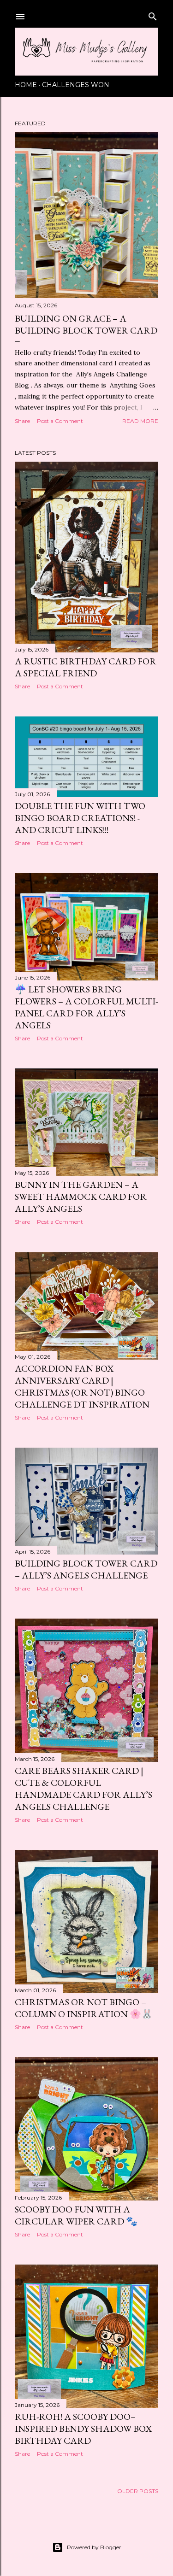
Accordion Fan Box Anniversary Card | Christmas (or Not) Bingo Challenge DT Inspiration (82, 1386)
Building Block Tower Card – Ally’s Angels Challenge (86, 1569)
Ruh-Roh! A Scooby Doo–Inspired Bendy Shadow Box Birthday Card (83, 2429)
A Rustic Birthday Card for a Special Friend (86, 667)
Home (26, 85)
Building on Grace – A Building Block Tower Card (86, 324)
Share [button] (22, 421)
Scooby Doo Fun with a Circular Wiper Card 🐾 (76, 2215)
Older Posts (138, 2491)
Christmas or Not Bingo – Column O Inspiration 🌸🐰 (84, 2008)
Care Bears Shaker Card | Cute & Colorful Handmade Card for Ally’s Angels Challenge (84, 1789)
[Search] (153, 15)
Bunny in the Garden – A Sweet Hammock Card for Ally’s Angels (81, 1197)
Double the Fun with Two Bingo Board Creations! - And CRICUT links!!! (80, 818)
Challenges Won (76, 85)
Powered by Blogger (94, 2547)
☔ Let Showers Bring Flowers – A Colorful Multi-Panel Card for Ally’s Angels (86, 1007)
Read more (140, 421)
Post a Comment (60, 421)
